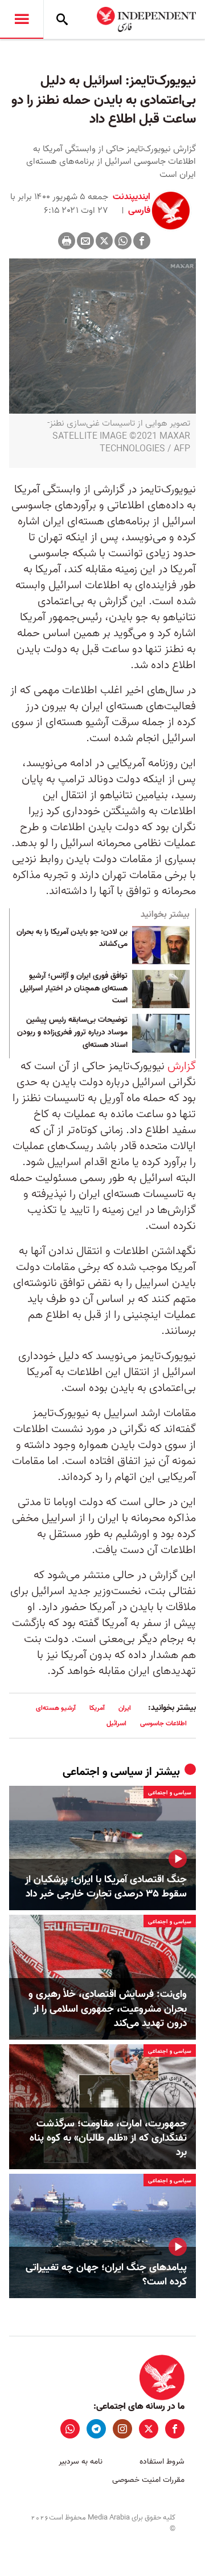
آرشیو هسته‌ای (56, 1708)
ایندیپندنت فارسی (132, 204)
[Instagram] (122, 2429)
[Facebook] (142, 241)
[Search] (62, 19)
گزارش (182, 1066)
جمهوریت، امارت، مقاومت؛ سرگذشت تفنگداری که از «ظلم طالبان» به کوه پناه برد (108, 2138)
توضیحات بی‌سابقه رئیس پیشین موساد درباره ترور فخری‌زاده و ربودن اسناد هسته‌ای (72, 1032)
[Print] (67, 241)
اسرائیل (116, 1723)
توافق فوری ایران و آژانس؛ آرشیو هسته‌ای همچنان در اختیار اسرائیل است (74, 988)
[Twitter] (104, 241)
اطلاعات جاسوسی (163, 1723)
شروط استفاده (162, 2462)
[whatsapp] (70, 2429)
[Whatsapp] (123, 241)
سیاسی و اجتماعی (102, 1772)
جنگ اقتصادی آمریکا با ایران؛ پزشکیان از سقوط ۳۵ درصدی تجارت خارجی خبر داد (106, 1887)
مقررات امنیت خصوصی (148, 2480)
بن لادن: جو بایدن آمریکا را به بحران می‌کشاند (72, 939)
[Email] (85, 241)
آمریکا (97, 1708)
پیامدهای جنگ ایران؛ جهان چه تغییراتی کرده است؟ (106, 2275)
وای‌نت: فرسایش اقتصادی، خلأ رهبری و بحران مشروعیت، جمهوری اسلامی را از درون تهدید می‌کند (108, 2009)
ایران (125, 1708)
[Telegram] (96, 2429)
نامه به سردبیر (81, 2462)
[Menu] (22, 19)
